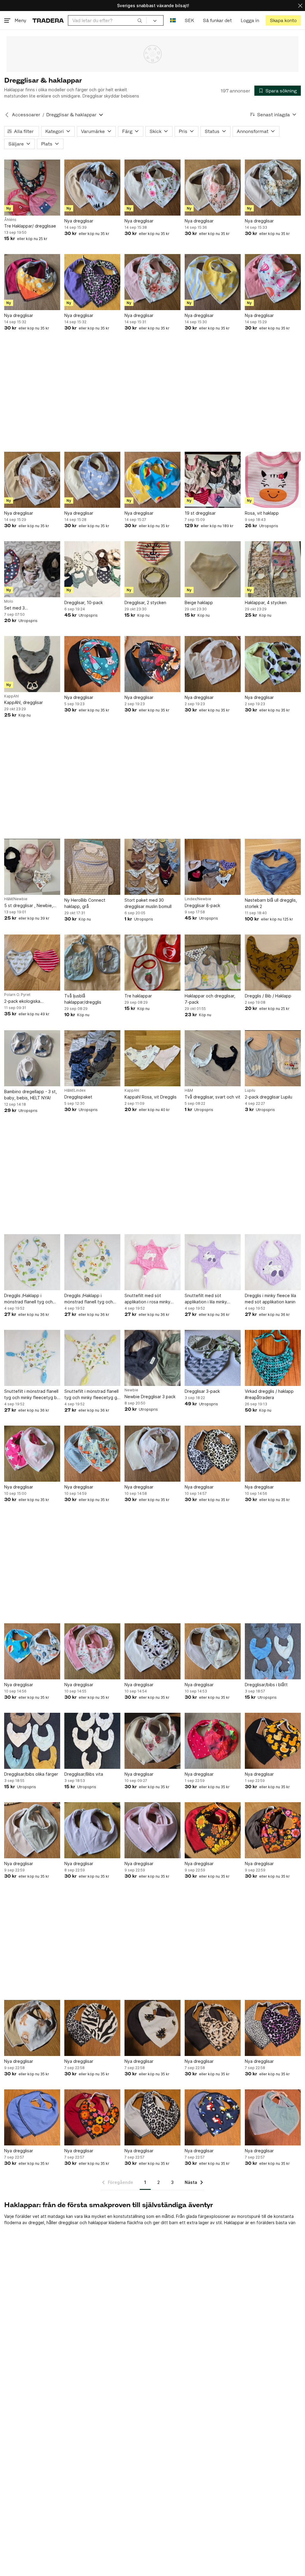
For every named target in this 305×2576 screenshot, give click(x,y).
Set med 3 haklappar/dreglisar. (24, 608)
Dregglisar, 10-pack (84, 602)
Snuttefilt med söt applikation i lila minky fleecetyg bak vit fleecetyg (213, 1299)
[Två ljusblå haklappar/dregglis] (92, 963)
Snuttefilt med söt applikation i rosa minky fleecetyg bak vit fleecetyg (152, 1299)
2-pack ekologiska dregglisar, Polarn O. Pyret (30, 1001)
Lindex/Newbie (198, 899)
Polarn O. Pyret (17, 995)
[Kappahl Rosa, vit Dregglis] (152, 1058)
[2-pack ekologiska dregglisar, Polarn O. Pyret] (32, 963)
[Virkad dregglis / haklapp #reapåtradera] (273, 1358)
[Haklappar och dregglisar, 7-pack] (213, 963)
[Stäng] (300, 6)
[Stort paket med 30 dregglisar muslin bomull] (152, 867)
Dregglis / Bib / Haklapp (268, 996)
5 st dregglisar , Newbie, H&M (29, 906)
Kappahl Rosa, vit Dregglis (151, 1097)
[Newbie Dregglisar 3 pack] (152, 1358)
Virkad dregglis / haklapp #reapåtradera (269, 1394)
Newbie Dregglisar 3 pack (150, 1397)
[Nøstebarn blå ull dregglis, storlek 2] (273, 867)
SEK (189, 20)
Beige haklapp (199, 602)
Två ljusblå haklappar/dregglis (83, 999)
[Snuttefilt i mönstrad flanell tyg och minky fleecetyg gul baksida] (92, 1358)
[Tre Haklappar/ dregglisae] (32, 188)
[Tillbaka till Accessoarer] (7, 115)
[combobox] (107, 20)
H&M (189, 1090)
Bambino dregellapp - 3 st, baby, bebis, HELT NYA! (31, 1095)
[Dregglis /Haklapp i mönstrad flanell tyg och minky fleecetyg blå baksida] (32, 1262)
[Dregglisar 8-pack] (213, 867)
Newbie (131, 1390)
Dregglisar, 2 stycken (145, 602)
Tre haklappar (138, 996)
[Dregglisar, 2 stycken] (152, 569)
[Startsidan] (48, 20)
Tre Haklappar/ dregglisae (30, 226)
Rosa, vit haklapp (262, 513)
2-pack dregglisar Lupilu (269, 1097)
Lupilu (250, 1090)
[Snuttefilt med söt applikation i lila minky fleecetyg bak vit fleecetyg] (213, 1262)
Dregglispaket (78, 1097)
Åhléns (10, 220)
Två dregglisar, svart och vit (213, 1097)
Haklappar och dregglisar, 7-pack (210, 999)
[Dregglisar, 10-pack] (92, 569)
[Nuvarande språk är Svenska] (173, 20)
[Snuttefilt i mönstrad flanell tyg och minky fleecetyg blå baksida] (32, 1358)
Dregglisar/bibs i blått (266, 1685)
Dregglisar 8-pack (202, 905)
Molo (9, 601)
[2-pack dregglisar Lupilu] (273, 1058)
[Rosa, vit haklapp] (273, 480)
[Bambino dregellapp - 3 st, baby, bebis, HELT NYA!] (32, 1058)
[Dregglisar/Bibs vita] (92, 1741)
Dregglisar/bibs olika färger (31, 1774)
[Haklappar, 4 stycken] (273, 569)
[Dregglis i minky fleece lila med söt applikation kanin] (273, 1262)
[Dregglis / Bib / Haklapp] (273, 963)
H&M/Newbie (16, 899)
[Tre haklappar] (152, 963)
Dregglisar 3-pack (202, 1391)
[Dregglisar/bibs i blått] (273, 1651)
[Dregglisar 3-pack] (213, 1358)
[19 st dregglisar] (213, 480)
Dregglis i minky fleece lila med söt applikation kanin (270, 1299)
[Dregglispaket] (92, 1058)
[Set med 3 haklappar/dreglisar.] (32, 569)
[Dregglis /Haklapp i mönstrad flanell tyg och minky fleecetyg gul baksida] (92, 1262)
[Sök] (140, 20)
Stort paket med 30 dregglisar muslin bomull (148, 903)
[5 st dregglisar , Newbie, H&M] (32, 867)
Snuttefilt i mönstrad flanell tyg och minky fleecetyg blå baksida (32, 1395)
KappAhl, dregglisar (24, 702)
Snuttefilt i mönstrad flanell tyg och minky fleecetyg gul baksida (92, 1395)
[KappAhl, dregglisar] (32, 664)
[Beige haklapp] (213, 569)
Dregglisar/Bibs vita (84, 1774)
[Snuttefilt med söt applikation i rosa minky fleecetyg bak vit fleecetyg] (152, 1262)
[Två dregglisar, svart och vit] (213, 1058)
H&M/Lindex (75, 1090)
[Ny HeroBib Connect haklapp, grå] (92, 867)
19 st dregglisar (200, 513)
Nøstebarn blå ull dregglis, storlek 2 (271, 903)
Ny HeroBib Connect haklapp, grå (85, 903)
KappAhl (11, 696)
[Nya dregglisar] (92, 188)
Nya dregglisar (79, 221)
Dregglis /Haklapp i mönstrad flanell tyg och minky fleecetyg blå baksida (32, 1299)
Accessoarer (26, 115)
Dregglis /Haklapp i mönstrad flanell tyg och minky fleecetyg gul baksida (92, 1299)
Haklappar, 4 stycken (266, 602)
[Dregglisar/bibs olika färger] (32, 1741)
